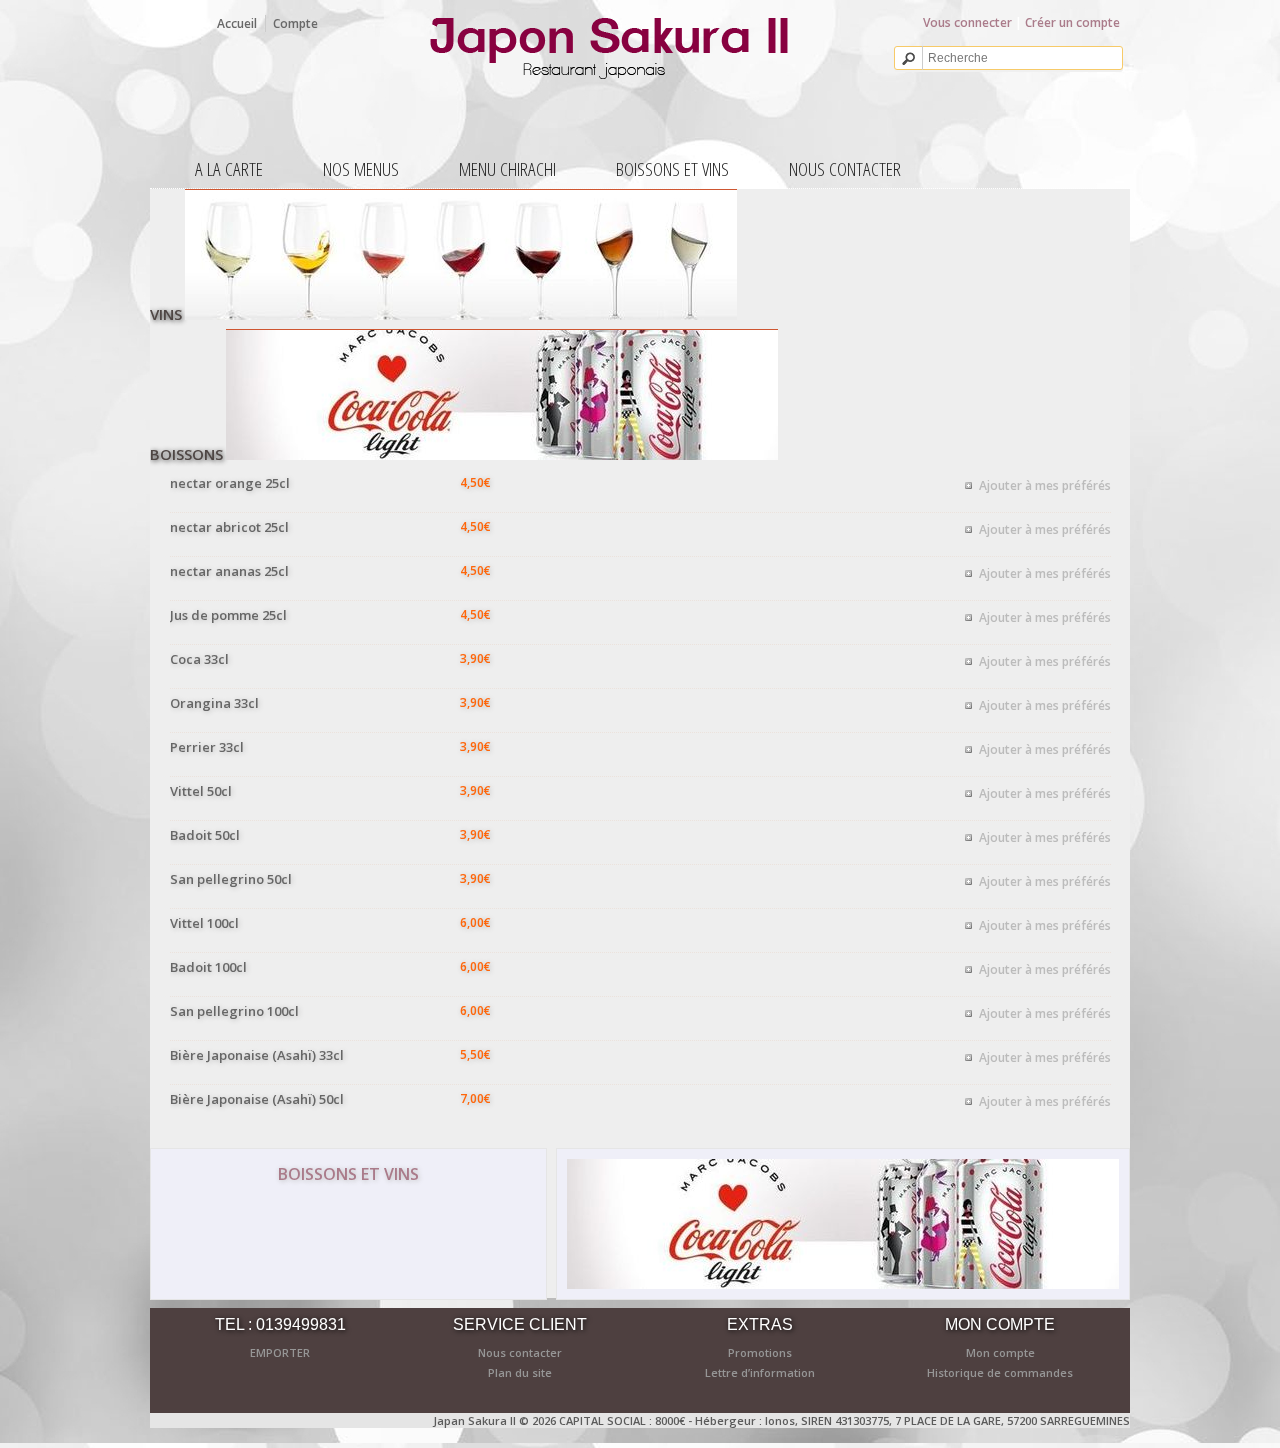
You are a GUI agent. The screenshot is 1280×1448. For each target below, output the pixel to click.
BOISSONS (186, 454)
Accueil (237, 23)
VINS (166, 314)
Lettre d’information (760, 1372)
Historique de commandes (1000, 1372)
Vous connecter (967, 22)
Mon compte (1000, 1352)
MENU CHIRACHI (507, 169)
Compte (295, 23)
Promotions (760, 1352)
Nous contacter (520, 1352)
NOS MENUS (361, 169)
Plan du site (520, 1372)
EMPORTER (280, 1352)
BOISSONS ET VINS (672, 169)
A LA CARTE (229, 169)
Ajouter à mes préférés (1045, 485)
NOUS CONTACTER (845, 169)
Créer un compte (1072, 22)
